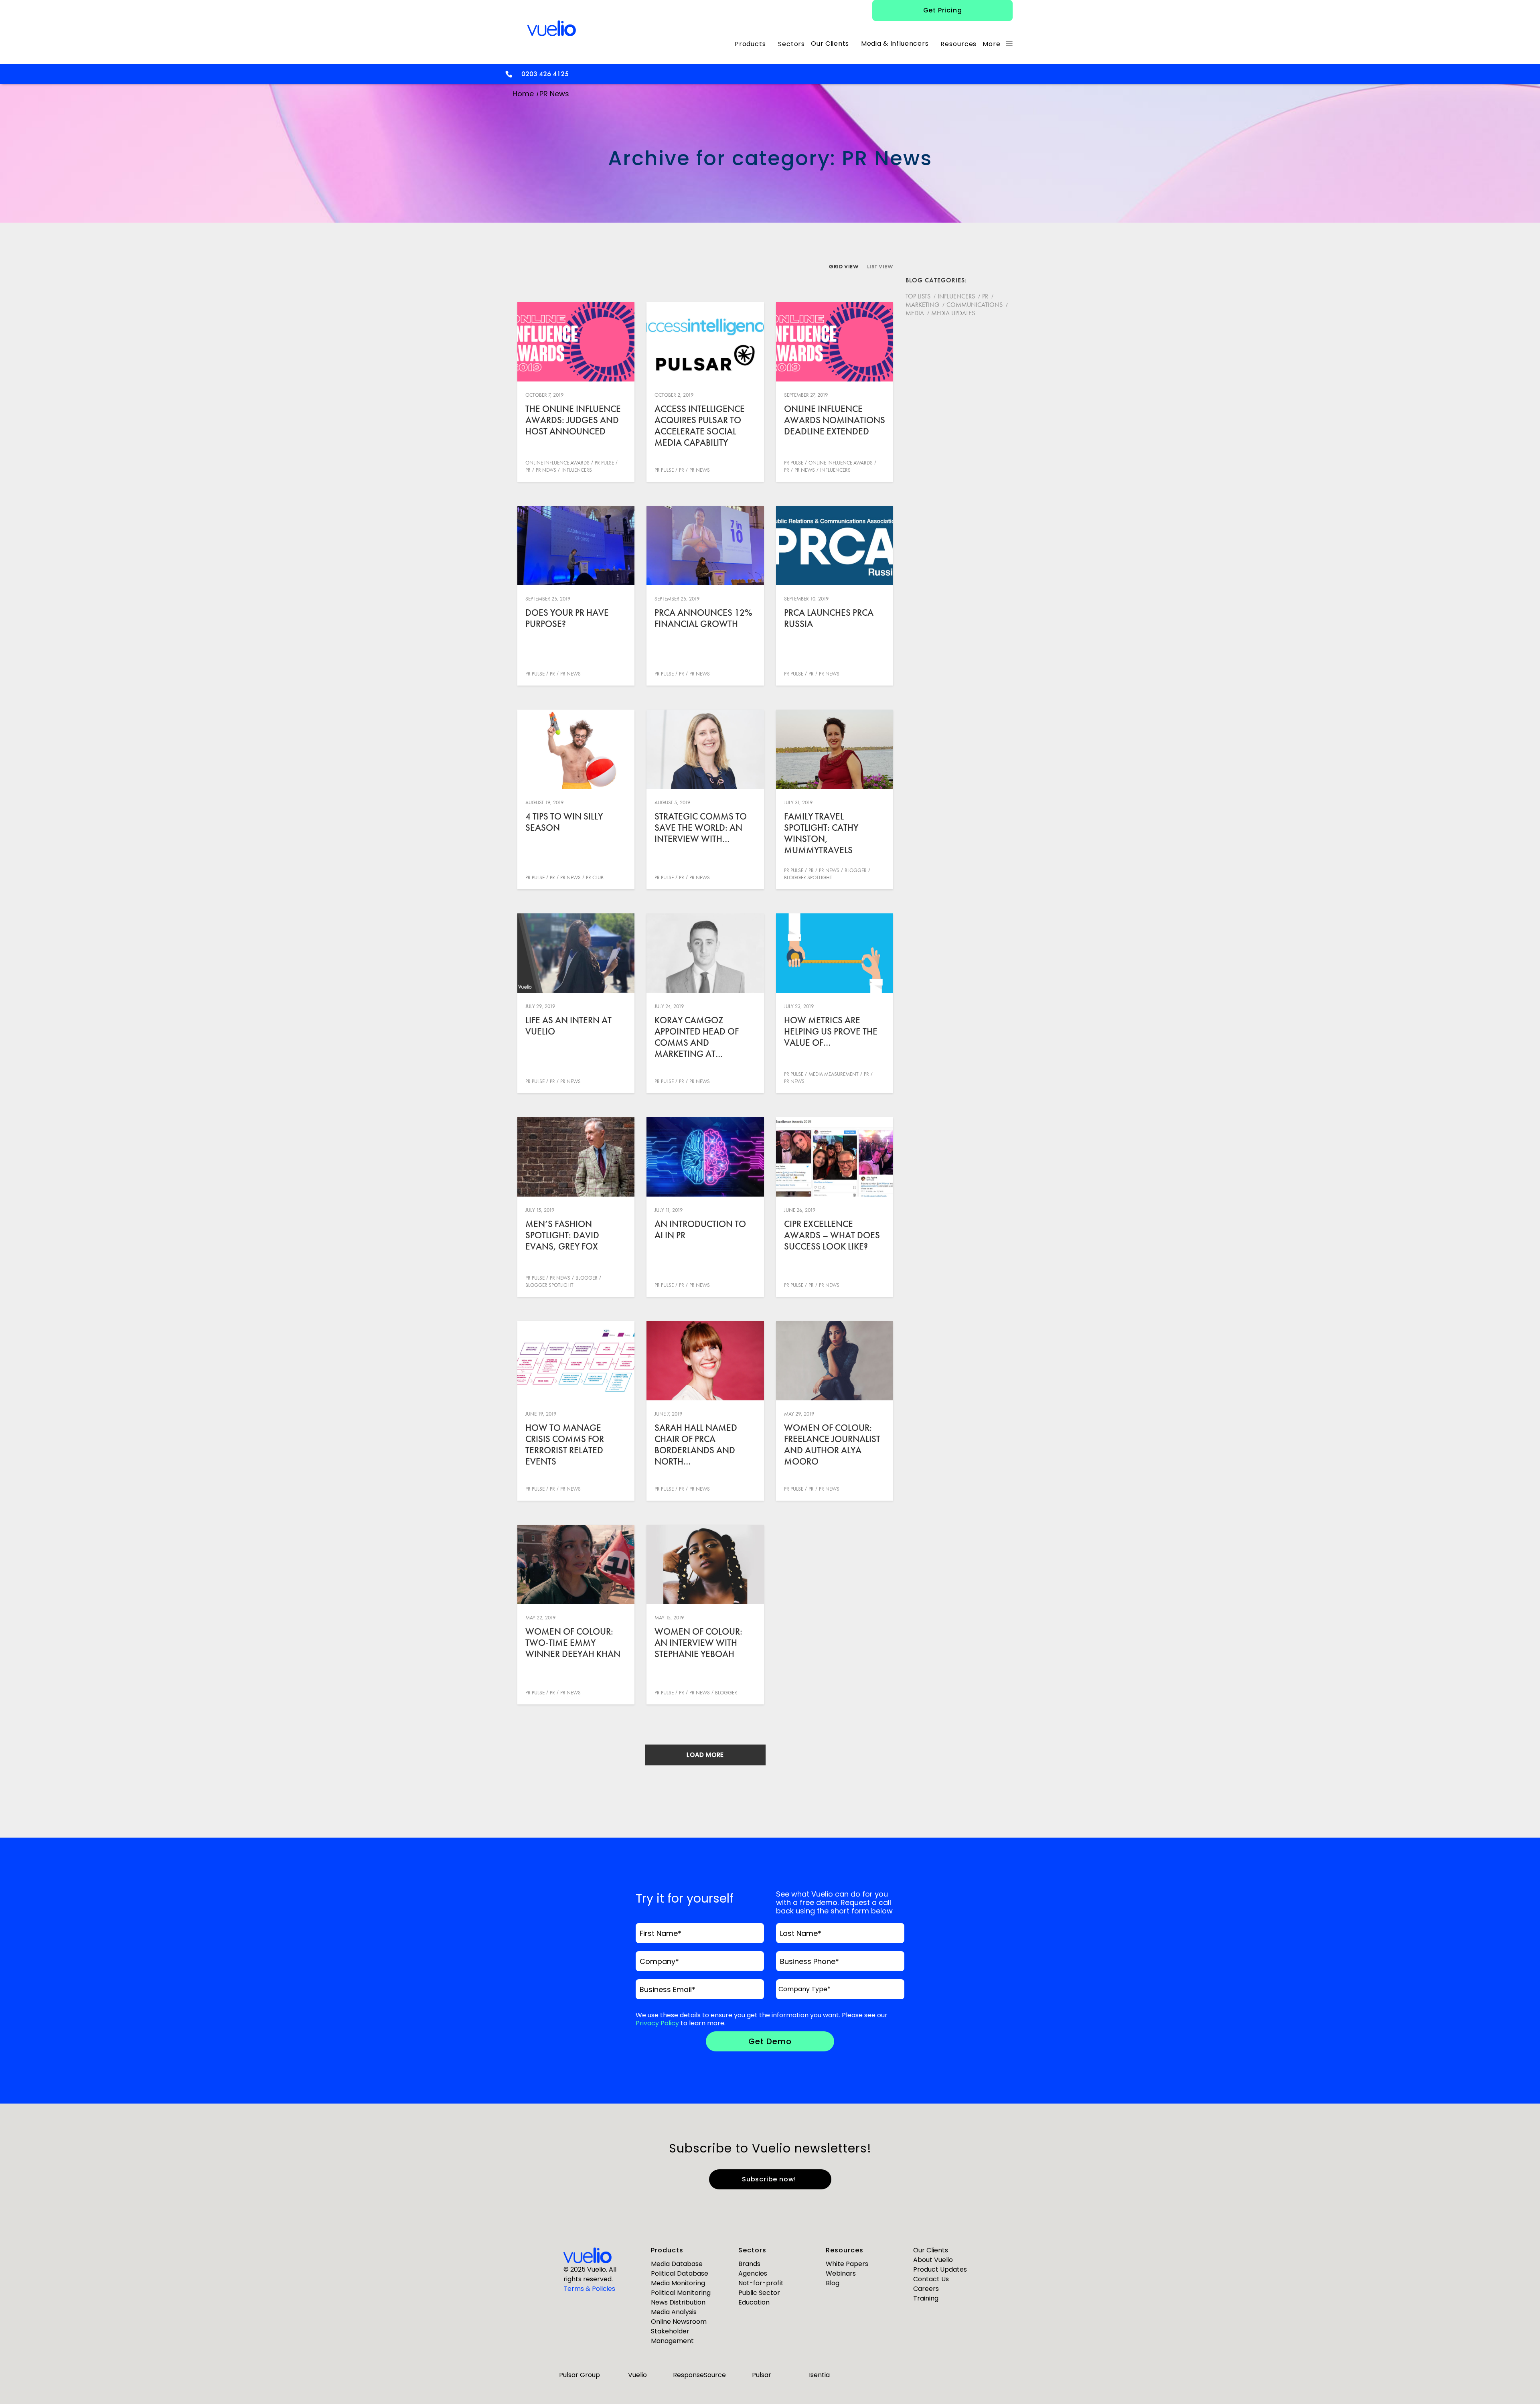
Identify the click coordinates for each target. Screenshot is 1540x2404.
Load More (705, 1755)
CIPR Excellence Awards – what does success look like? (832, 1235)
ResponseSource (699, 2375)
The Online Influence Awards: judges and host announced (573, 420)
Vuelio (637, 2375)
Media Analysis (674, 2312)
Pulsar (762, 2375)
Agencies (753, 2273)
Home (523, 94)
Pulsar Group (580, 2375)
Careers (926, 2289)
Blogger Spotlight (808, 877)
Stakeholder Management (672, 2336)
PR (528, 470)
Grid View (844, 266)
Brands (749, 2264)
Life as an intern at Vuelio (568, 1026)
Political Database (680, 2273)
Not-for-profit (761, 2283)
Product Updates (940, 2269)
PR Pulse (604, 463)
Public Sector (759, 2293)
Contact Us (931, 2279)
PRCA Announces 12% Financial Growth (703, 618)
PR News (546, 470)
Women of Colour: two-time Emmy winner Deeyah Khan (573, 1643)
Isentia (819, 2375)
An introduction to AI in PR (700, 1229)
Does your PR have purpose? (567, 618)
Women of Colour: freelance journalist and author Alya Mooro (832, 1444)
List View (880, 266)
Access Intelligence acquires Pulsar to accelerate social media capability (700, 426)
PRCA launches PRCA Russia (829, 618)
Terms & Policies (589, 2289)
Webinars (841, 2273)
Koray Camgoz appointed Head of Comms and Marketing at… (697, 1037)
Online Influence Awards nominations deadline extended (835, 420)
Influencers (577, 470)
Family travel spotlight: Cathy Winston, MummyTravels (821, 833)
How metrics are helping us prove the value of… (831, 1031)
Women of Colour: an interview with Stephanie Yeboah (698, 1643)
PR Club (595, 877)
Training (926, 2298)
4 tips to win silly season (564, 822)
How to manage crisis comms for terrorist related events (565, 1444)
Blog (833, 2283)
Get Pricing (943, 10)
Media (915, 313)
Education (754, 2302)
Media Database (677, 2264)
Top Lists (918, 296)
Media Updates (953, 313)
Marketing (922, 305)
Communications (975, 305)
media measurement (834, 1074)
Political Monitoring (681, 2293)
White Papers (847, 2264)
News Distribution (678, 2302)
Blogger (856, 870)
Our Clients (931, 2250)
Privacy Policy (657, 2023)
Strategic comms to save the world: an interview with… (701, 828)
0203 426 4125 (545, 74)
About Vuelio (933, 2260)
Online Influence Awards (557, 463)
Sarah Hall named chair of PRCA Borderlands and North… (696, 1444)
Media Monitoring (678, 2283)
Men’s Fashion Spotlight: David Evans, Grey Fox (562, 1235)
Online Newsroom (679, 2322)
